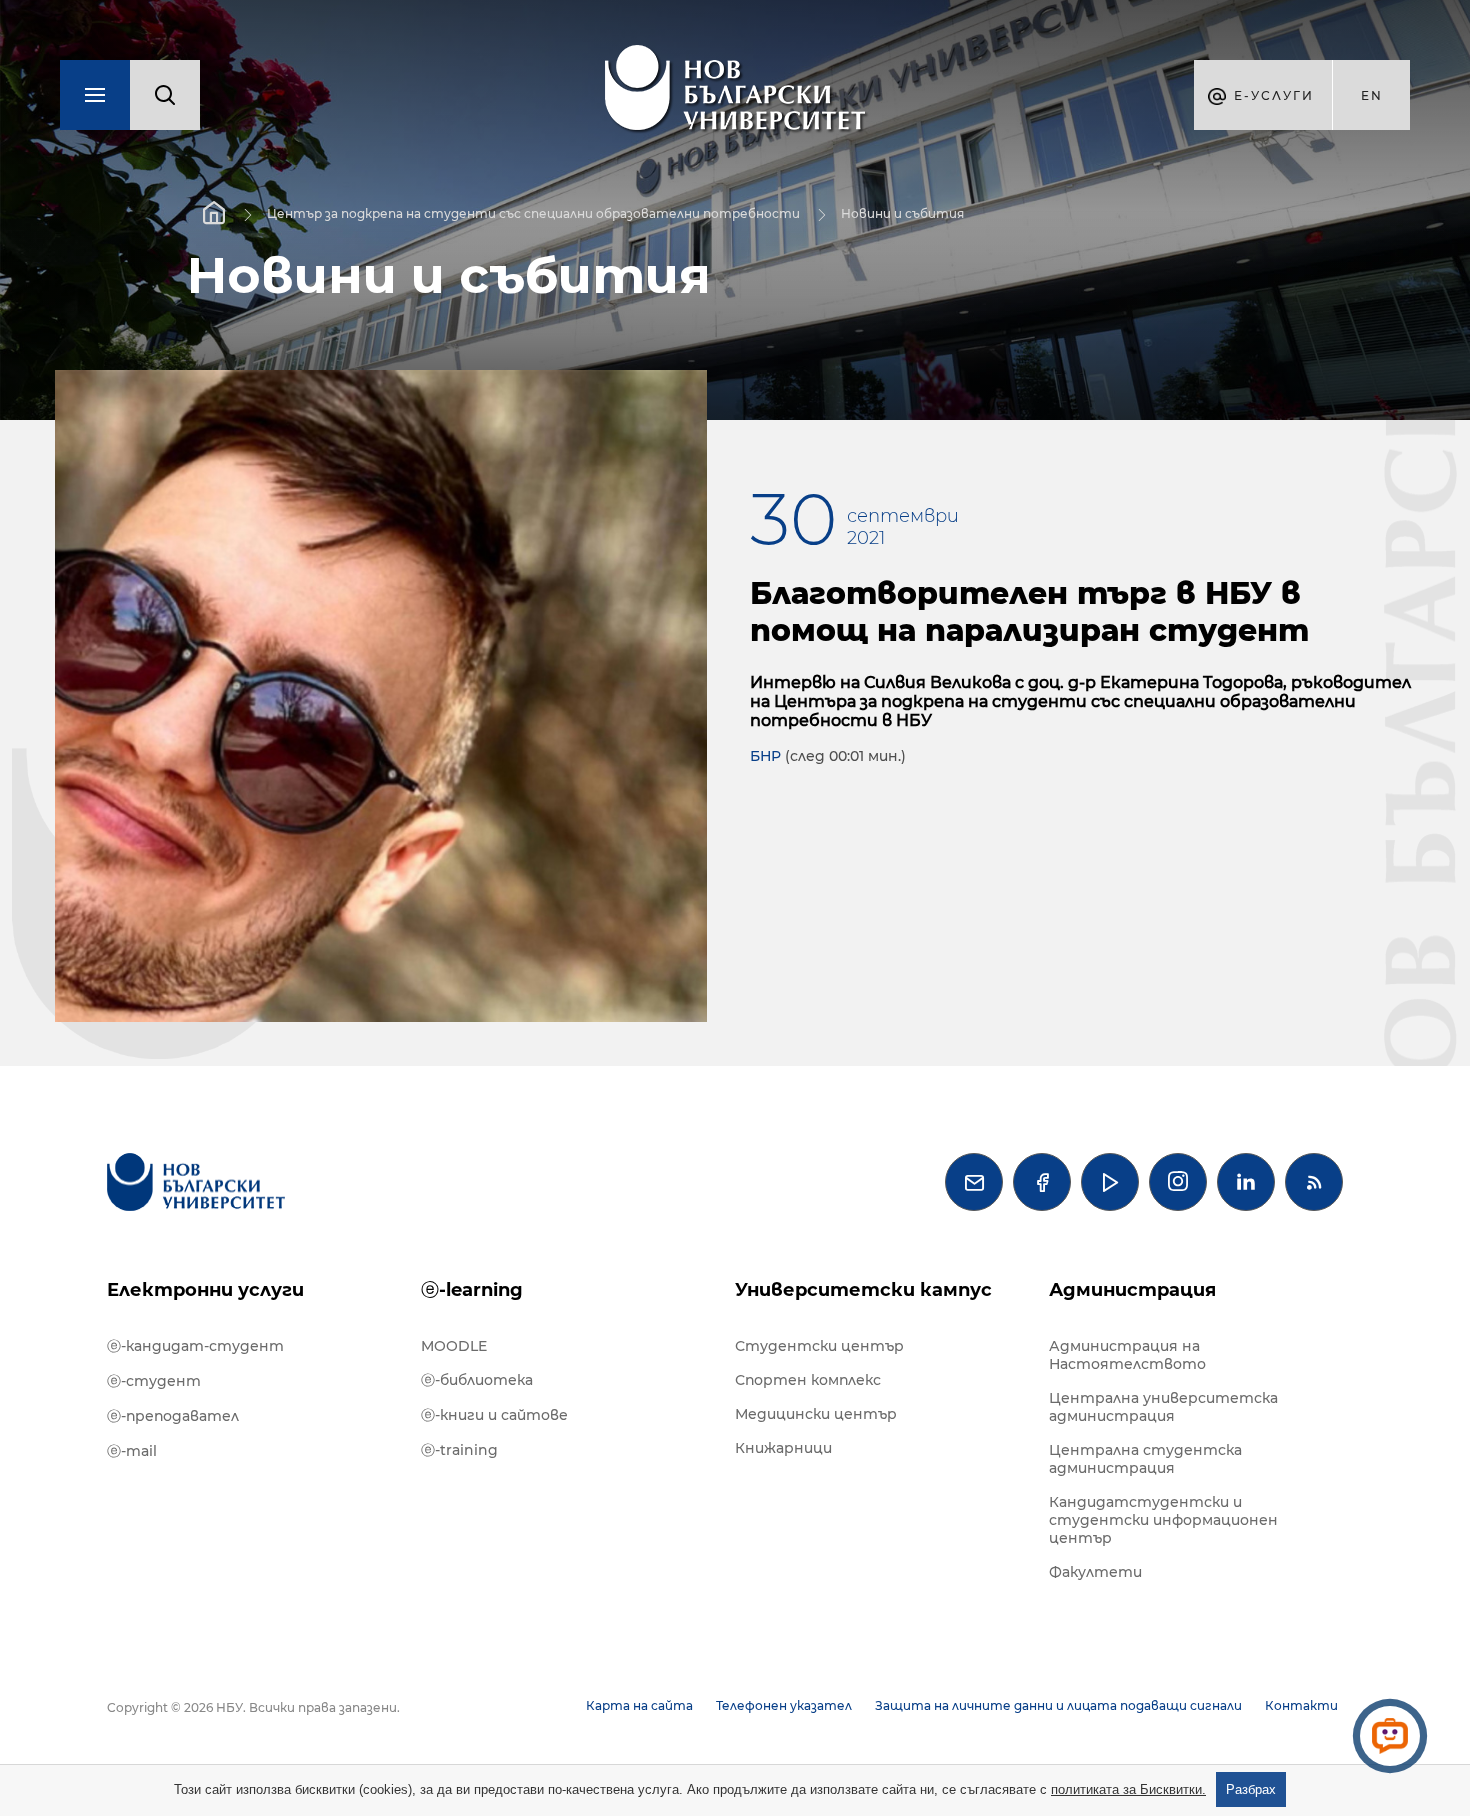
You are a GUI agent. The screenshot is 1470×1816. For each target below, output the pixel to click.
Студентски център (819, 1346)
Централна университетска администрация (1163, 1407)
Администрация (1132, 1290)
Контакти (1301, 1705)
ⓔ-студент (154, 1381)
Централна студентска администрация (1145, 1459)
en (1372, 95)
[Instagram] (1178, 1182)
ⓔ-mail (132, 1451)
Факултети (1095, 1572)
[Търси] (165, 95)
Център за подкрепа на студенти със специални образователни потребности (533, 213)
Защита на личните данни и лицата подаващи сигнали (1058, 1705)
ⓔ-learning (472, 1290)
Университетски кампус (863, 1290)
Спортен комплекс (808, 1380)
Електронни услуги (205, 1290)
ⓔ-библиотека (477, 1380)
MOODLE (454, 1346)
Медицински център (816, 1414)
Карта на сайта (639, 1705)
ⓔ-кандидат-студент (195, 1346)
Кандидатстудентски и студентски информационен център (1163, 1520)
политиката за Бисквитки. (1128, 1789)
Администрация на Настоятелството (1127, 1355)
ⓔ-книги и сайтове (494, 1415)
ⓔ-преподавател (173, 1416)
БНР (765, 756)
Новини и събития (902, 213)
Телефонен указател (784, 1705)
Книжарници (783, 1448)
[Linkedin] (1246, 1182)
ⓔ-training (459, 1450)
